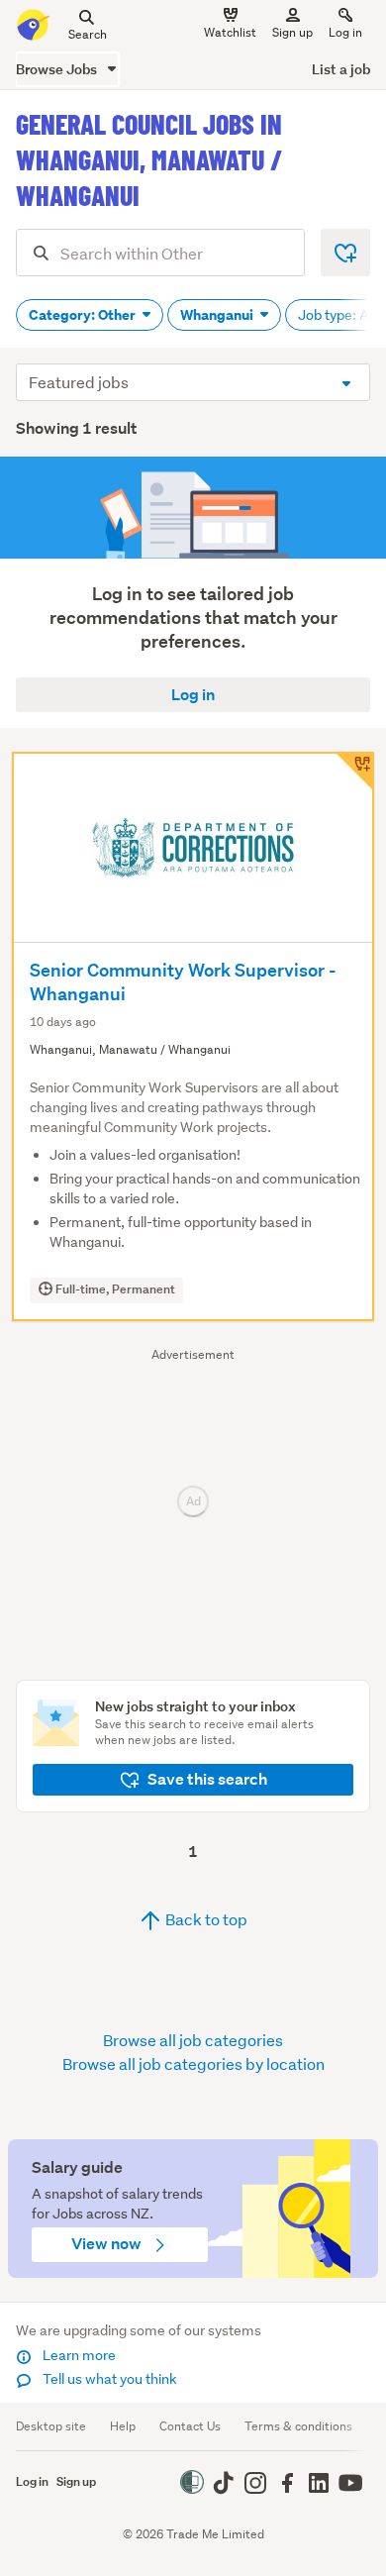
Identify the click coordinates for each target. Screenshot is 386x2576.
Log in (345, 32)
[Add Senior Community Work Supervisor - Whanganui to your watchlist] (354, 772)
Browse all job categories (193, 2040)
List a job (341, 69)
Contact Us (190, 2426)
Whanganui (218, 315)
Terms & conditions (298, 2426)
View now (108, 2244)
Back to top (205, 1919)
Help (123, 2426)
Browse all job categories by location (193, 2063)
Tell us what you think (108, 2379)
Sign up (292, 32)
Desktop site (51, 2426)
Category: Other (84, 315)
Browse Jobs (58, 69)
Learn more (78, 2355)
